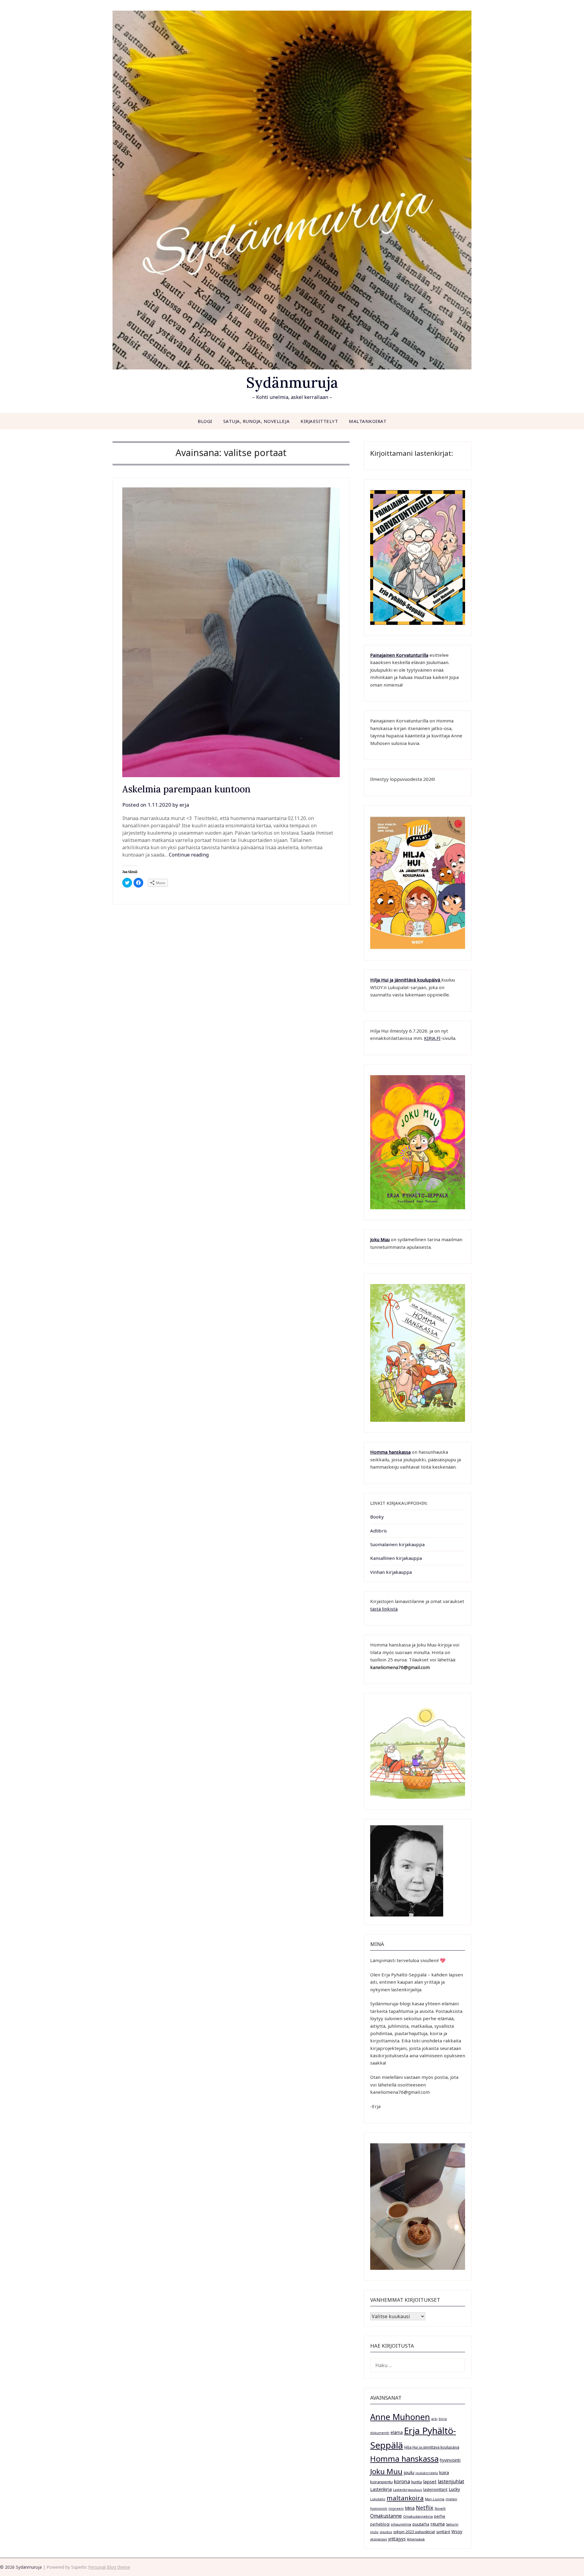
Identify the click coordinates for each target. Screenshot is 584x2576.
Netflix (425, 2508)
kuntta (417, 2482)
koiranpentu (381, 2482)
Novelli (440, 2508)
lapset (430, 2481)
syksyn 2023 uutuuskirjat (414, 2532)
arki (434, 2419)
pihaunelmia (401, 2524)
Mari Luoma (435, 2499)
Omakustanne (386, 2516)
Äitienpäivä (416, 2539)
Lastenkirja (381, 2489)
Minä (410, 2508)
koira (444, 2472)
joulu (409, 2472)
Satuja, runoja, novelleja (257, 421)
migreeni (396, 2508)
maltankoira (405, 2498)
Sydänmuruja (292, 382)
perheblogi (380, 2524)
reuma (438, 2524)
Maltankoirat (368, 421)
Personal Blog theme (109, 2567)
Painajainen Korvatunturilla (399, 655)
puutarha (421, 2524)
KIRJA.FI (432, 1038)
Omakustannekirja (418, 2516)
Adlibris (379, 1531)
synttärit (443, 2532)
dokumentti (380, 2433)
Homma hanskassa (390, 1452)
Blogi (205, 421)
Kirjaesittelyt (319, 421)
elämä (397, 2432)
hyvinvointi (450, 2460)
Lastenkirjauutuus (407, 2490)
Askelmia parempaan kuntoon (186, 789)
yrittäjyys (397, 2539)
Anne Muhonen (400, 2417)
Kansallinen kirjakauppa (396, 1558)
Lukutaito (378, 2499)
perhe (440, 2516)
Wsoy (457, 2531)
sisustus (386, 2532)
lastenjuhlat (451, 2481)
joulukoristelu (427, 2473)
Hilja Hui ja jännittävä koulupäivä (432, 2447)
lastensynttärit (435, 2489)
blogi (443, 2419)
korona (402, 2481)
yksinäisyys (379, 2539)
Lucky (454, 2489)
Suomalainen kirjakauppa (397, 1544)
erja (184, 805)
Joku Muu (380, 1239)
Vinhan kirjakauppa (391, 1572)
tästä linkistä (384, 1609)
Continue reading (189, 855)
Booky (377, 1517)
